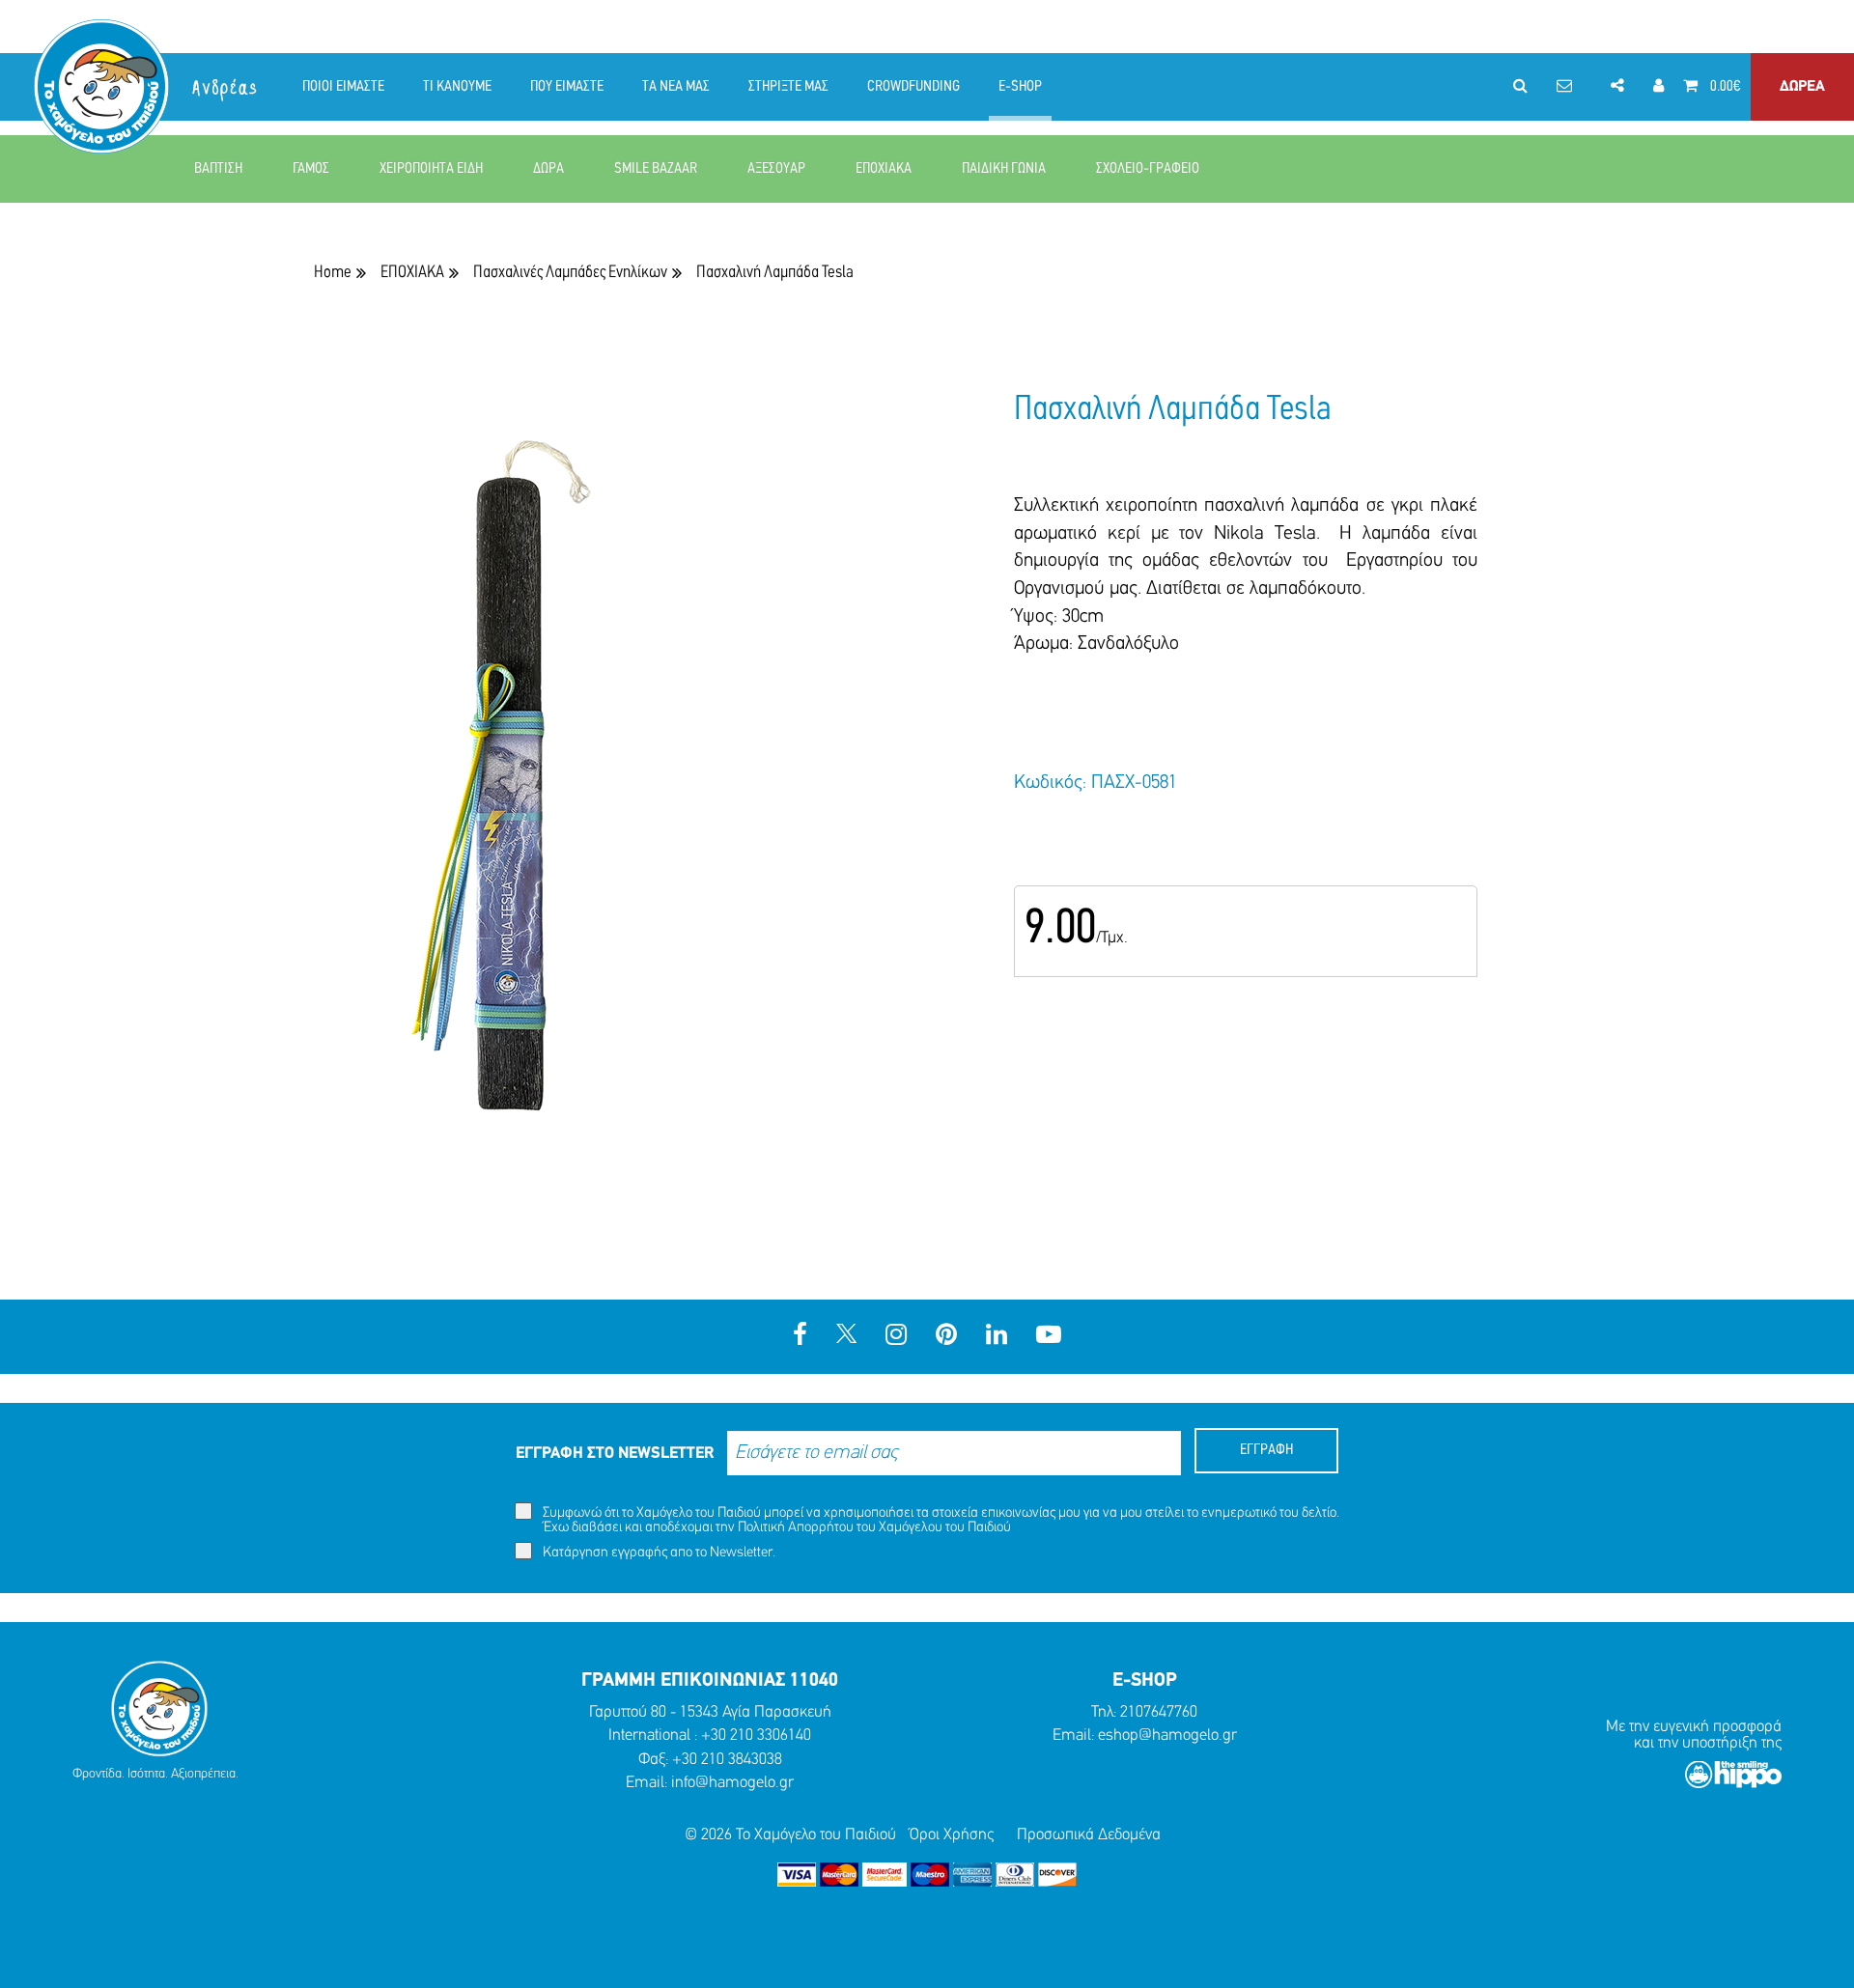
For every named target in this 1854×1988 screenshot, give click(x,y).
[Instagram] (896, 1337)
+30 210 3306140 (756, 1736)
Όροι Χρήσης (952, 1835)
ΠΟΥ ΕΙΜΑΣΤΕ (567, 87)
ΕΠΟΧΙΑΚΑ (884, 169)
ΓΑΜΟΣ (311, 169)
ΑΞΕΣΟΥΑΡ (776, 169)
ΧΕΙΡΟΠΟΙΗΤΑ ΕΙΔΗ (431, 169)
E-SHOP (1020, 87)
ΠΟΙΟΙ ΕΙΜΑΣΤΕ (343, 87)
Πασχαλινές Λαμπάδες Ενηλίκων (570, 273)
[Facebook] (800, 1337)
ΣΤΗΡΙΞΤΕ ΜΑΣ (788, 87)
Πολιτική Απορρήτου (796, 1528)
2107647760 (1159, 1712)
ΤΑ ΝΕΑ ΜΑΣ (676, 87)
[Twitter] (846, 1337)
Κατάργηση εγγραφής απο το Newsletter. (658, 1553)
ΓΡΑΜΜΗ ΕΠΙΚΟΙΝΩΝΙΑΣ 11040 (710, 1681)
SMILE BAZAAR (656, 169)
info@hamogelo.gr (732, 1783)
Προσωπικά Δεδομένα (1089, 1835)
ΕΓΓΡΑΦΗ (1266, 1450)
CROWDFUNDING (913, 87)
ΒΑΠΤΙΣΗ (218, 169)
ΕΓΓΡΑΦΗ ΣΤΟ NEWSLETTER (615, 1454)
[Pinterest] (946, 1337)
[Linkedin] (997, 1337)
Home (333, 273)
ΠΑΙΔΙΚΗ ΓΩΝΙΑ (1004, 169)
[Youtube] (1049, 1337)
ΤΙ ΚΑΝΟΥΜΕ (457, 87)
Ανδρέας (226, 88)
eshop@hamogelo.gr (1167, 1736)
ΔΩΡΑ (548, 169)
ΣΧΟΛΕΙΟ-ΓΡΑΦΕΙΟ (1148, 169)
